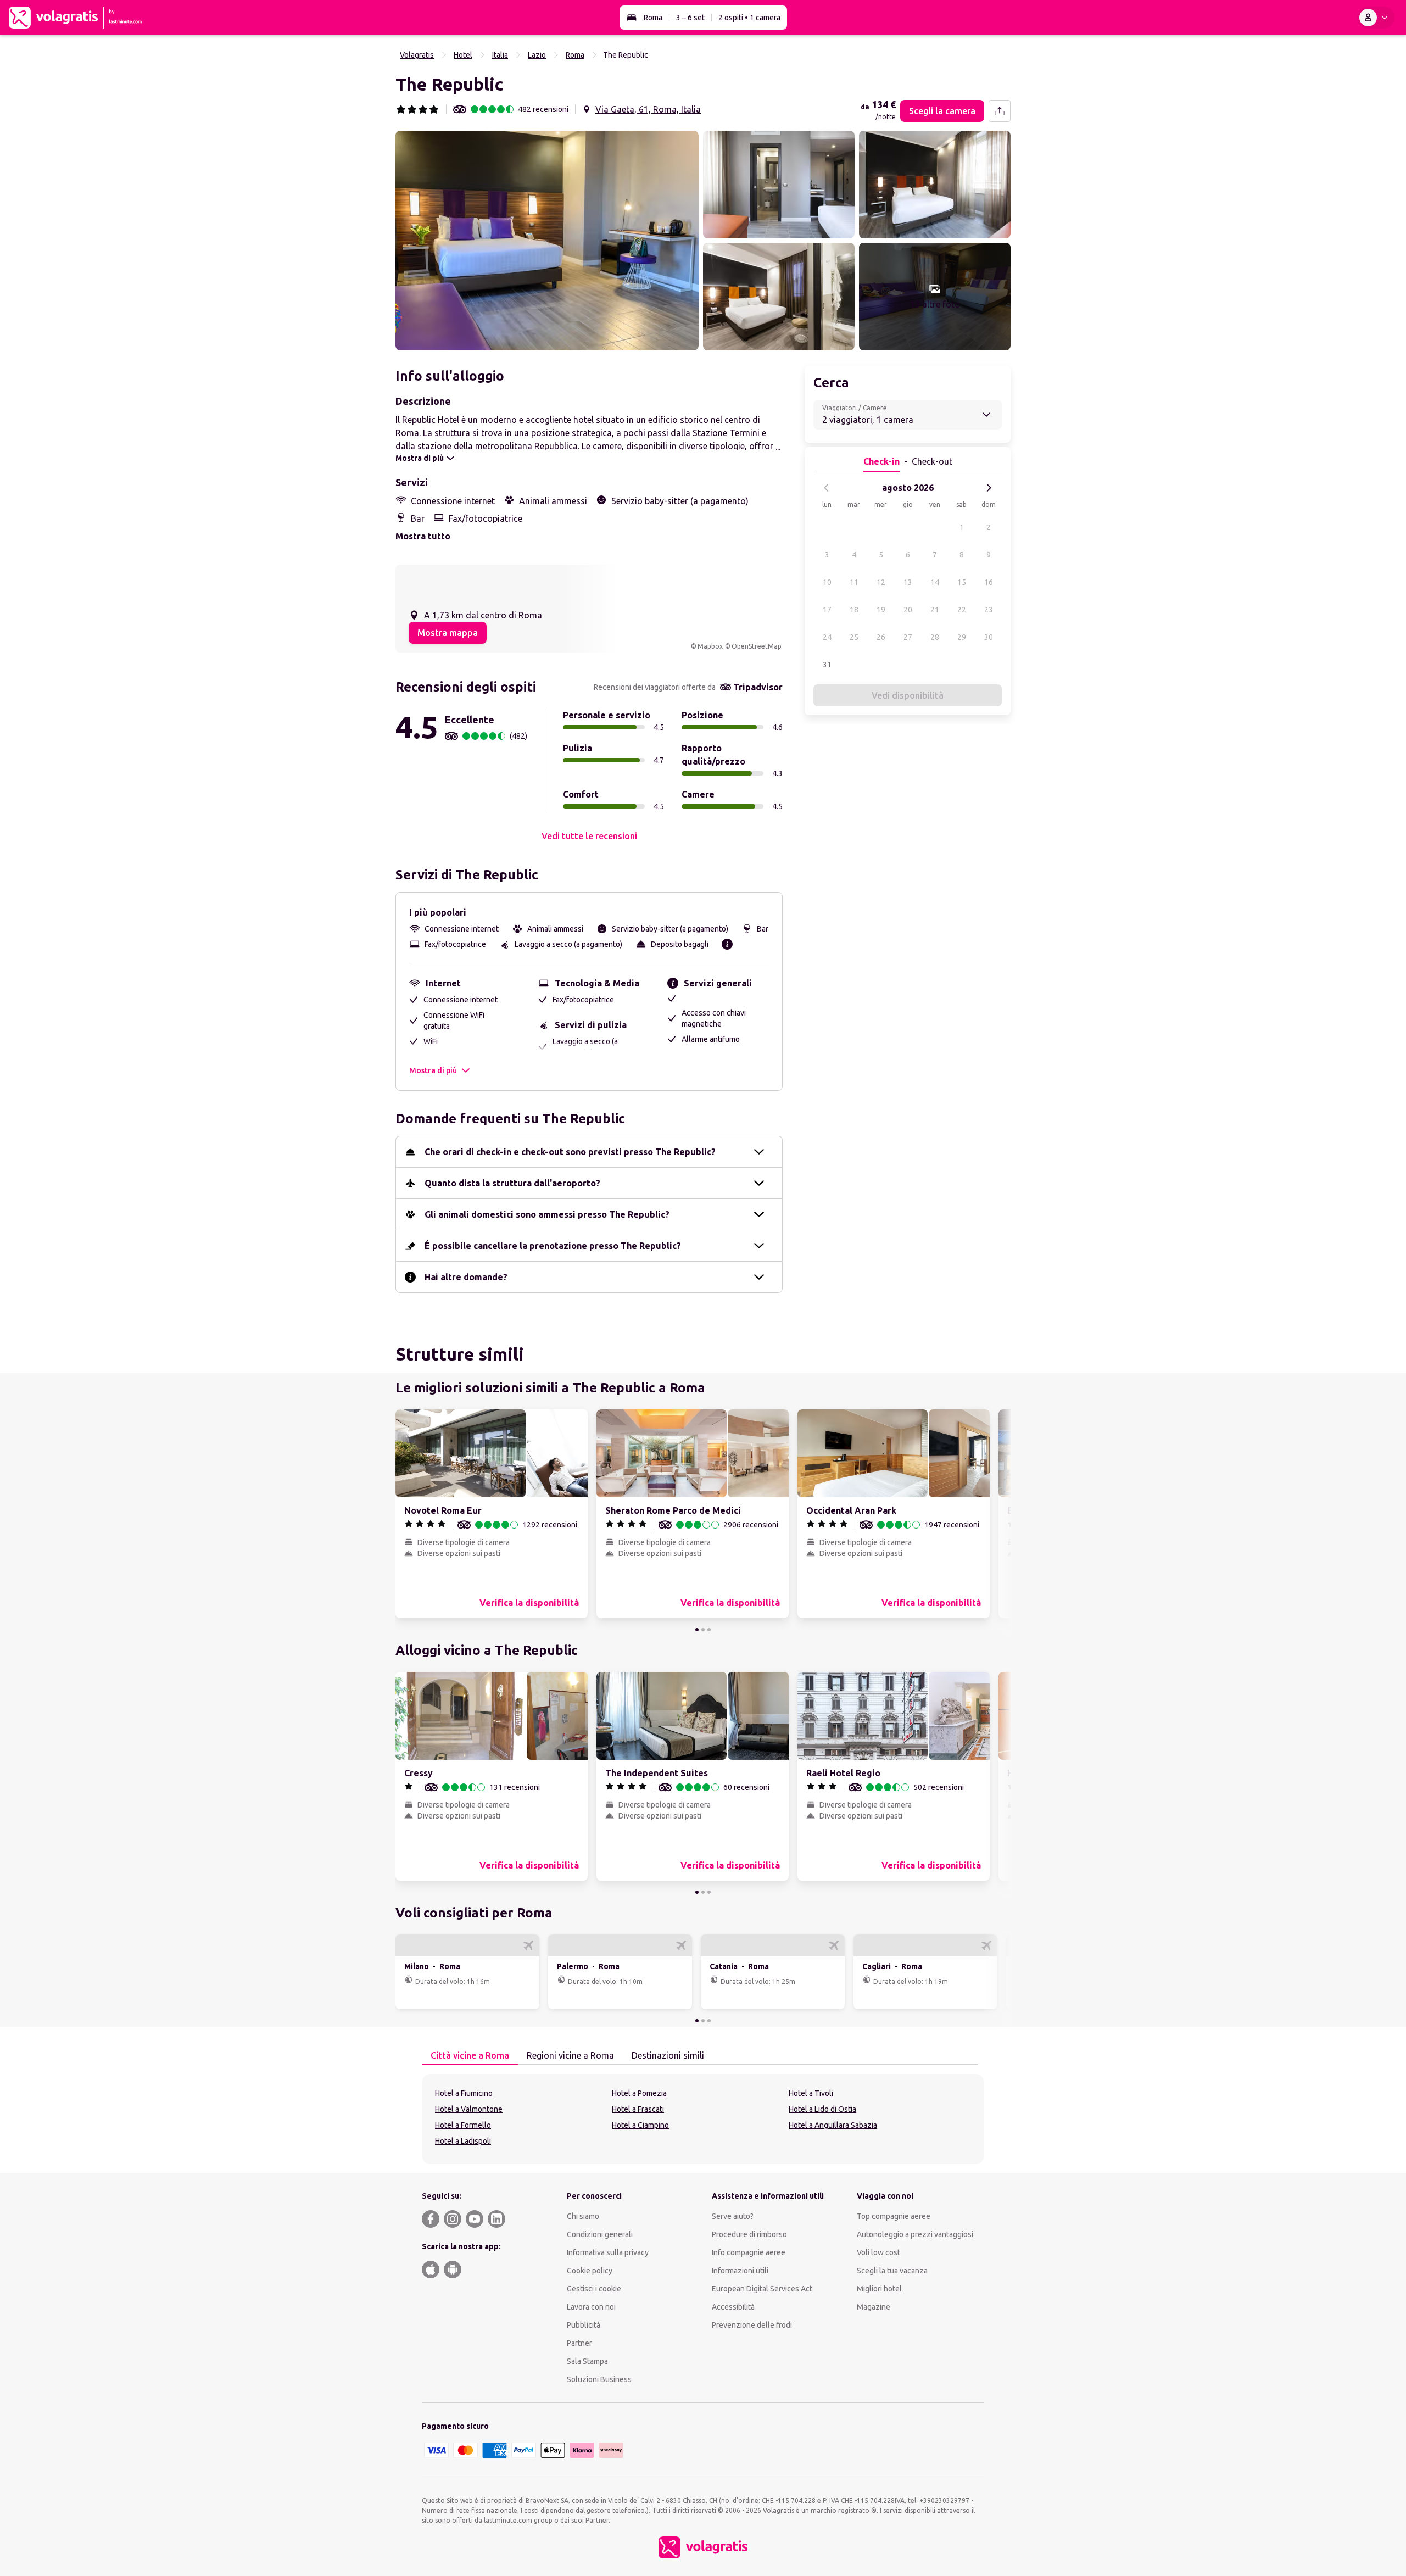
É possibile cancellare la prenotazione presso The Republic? (553, 1246)
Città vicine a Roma (470, 2055)
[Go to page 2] (703, 1630)
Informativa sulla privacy (608, 2252)
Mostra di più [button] (433, 1070)
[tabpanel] (703, 2119)
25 (854, 637)
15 (962, 582)
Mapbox (710, 646)
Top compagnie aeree (894, 2216)
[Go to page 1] (697, 1630)
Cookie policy (590, 2271)
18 (854, 610)
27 (908, 637)
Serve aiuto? (733, 2216)
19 (881, 610)
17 (827, 610)
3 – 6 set (690, 18)
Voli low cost (878, 2252)
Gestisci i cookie (594, 2289)
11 (854, 582)
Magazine (874, 2307)
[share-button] (1000, 111)
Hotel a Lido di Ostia (822, 2109)
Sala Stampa (587, 2361)
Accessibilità (733, 2307)
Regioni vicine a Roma (570, 2055)
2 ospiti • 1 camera (749, 18)
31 (827, 665)
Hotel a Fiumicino (464, 2093)
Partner (579, 2343)
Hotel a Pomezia (639, 2093)
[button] (547, 241)
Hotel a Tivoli (811, 2093)
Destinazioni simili (668, 2055)
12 (881, 582)
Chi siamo (583, 2216)
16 (989, 582)
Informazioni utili (740, 2271)
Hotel (463, 55)
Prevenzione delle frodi (752, 2325)
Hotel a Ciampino (640, 2125)
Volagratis (417, 55)
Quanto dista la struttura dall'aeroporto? (512, 1183)
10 (827, 582)
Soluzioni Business (599, 2379)
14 (935, 582)
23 (989, 610)
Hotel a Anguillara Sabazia (833, 2125)
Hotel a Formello (463, 2125)
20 (908, 610)
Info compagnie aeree (749, 2252)
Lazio (537, 55)
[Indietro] (827, 488)
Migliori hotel (879, 2289)
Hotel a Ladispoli (463, 2141)
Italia (500, 55)
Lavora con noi (591, 2307)
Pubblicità (584, 2325)
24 (827, 637)
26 (881, 637)
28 (935, 637)
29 (962, 637)
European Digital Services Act (762, 2289)
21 (935, 610)
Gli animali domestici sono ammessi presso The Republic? (547, 1214)
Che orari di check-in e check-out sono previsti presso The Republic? (570, 1152)
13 (908, 582)
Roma (653, 18)
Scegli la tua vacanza (892, 2271)
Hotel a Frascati (638, 2109)
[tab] (470, 2056)
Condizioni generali (600, 2234)
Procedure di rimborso (749, 2234)
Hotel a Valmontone (469, 2109)
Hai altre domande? (466, 1277)
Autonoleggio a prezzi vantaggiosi (915, 2234)
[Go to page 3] (709, 1630)
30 (989, 637)
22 (962, 610)
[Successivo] (989, 488)
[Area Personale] (1376, 18)
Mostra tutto (423, 536)
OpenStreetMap (757, 646)
